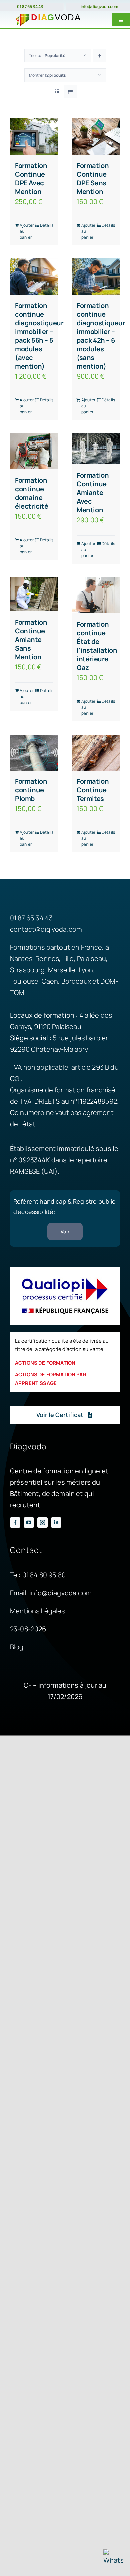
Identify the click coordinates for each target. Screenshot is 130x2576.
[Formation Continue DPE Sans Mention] (96, 136)
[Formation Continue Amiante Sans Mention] (34, 594)
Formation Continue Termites (93, 790)
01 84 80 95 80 (44, 1575)
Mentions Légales (37, 1611)
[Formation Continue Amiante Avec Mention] (96, 449)
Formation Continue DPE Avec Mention (31, 178)
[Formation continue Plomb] (34, 753)
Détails (47, 225)
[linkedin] (56, 1523)
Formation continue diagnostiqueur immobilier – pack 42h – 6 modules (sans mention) (101, 336)
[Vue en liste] (70, 91)
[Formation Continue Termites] (96, 753)
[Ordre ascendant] (99, 55)
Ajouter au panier (27, 231)
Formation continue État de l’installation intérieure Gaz (97, 646)
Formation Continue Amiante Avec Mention (93, 493)
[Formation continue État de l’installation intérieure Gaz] (96, 595)
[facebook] (15, 1523)
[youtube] (29, 1523)
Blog (17, 1647)
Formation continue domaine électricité (32, 493)
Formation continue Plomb (31, 790)
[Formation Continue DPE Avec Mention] (34, 136)
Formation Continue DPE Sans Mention (93, 178)
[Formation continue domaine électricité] (34, 452)
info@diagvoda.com (100, 6)
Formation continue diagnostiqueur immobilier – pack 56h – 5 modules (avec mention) (39, 336)
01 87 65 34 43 (30, 6)
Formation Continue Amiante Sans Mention (31, 639)
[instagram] (42, 1523)
